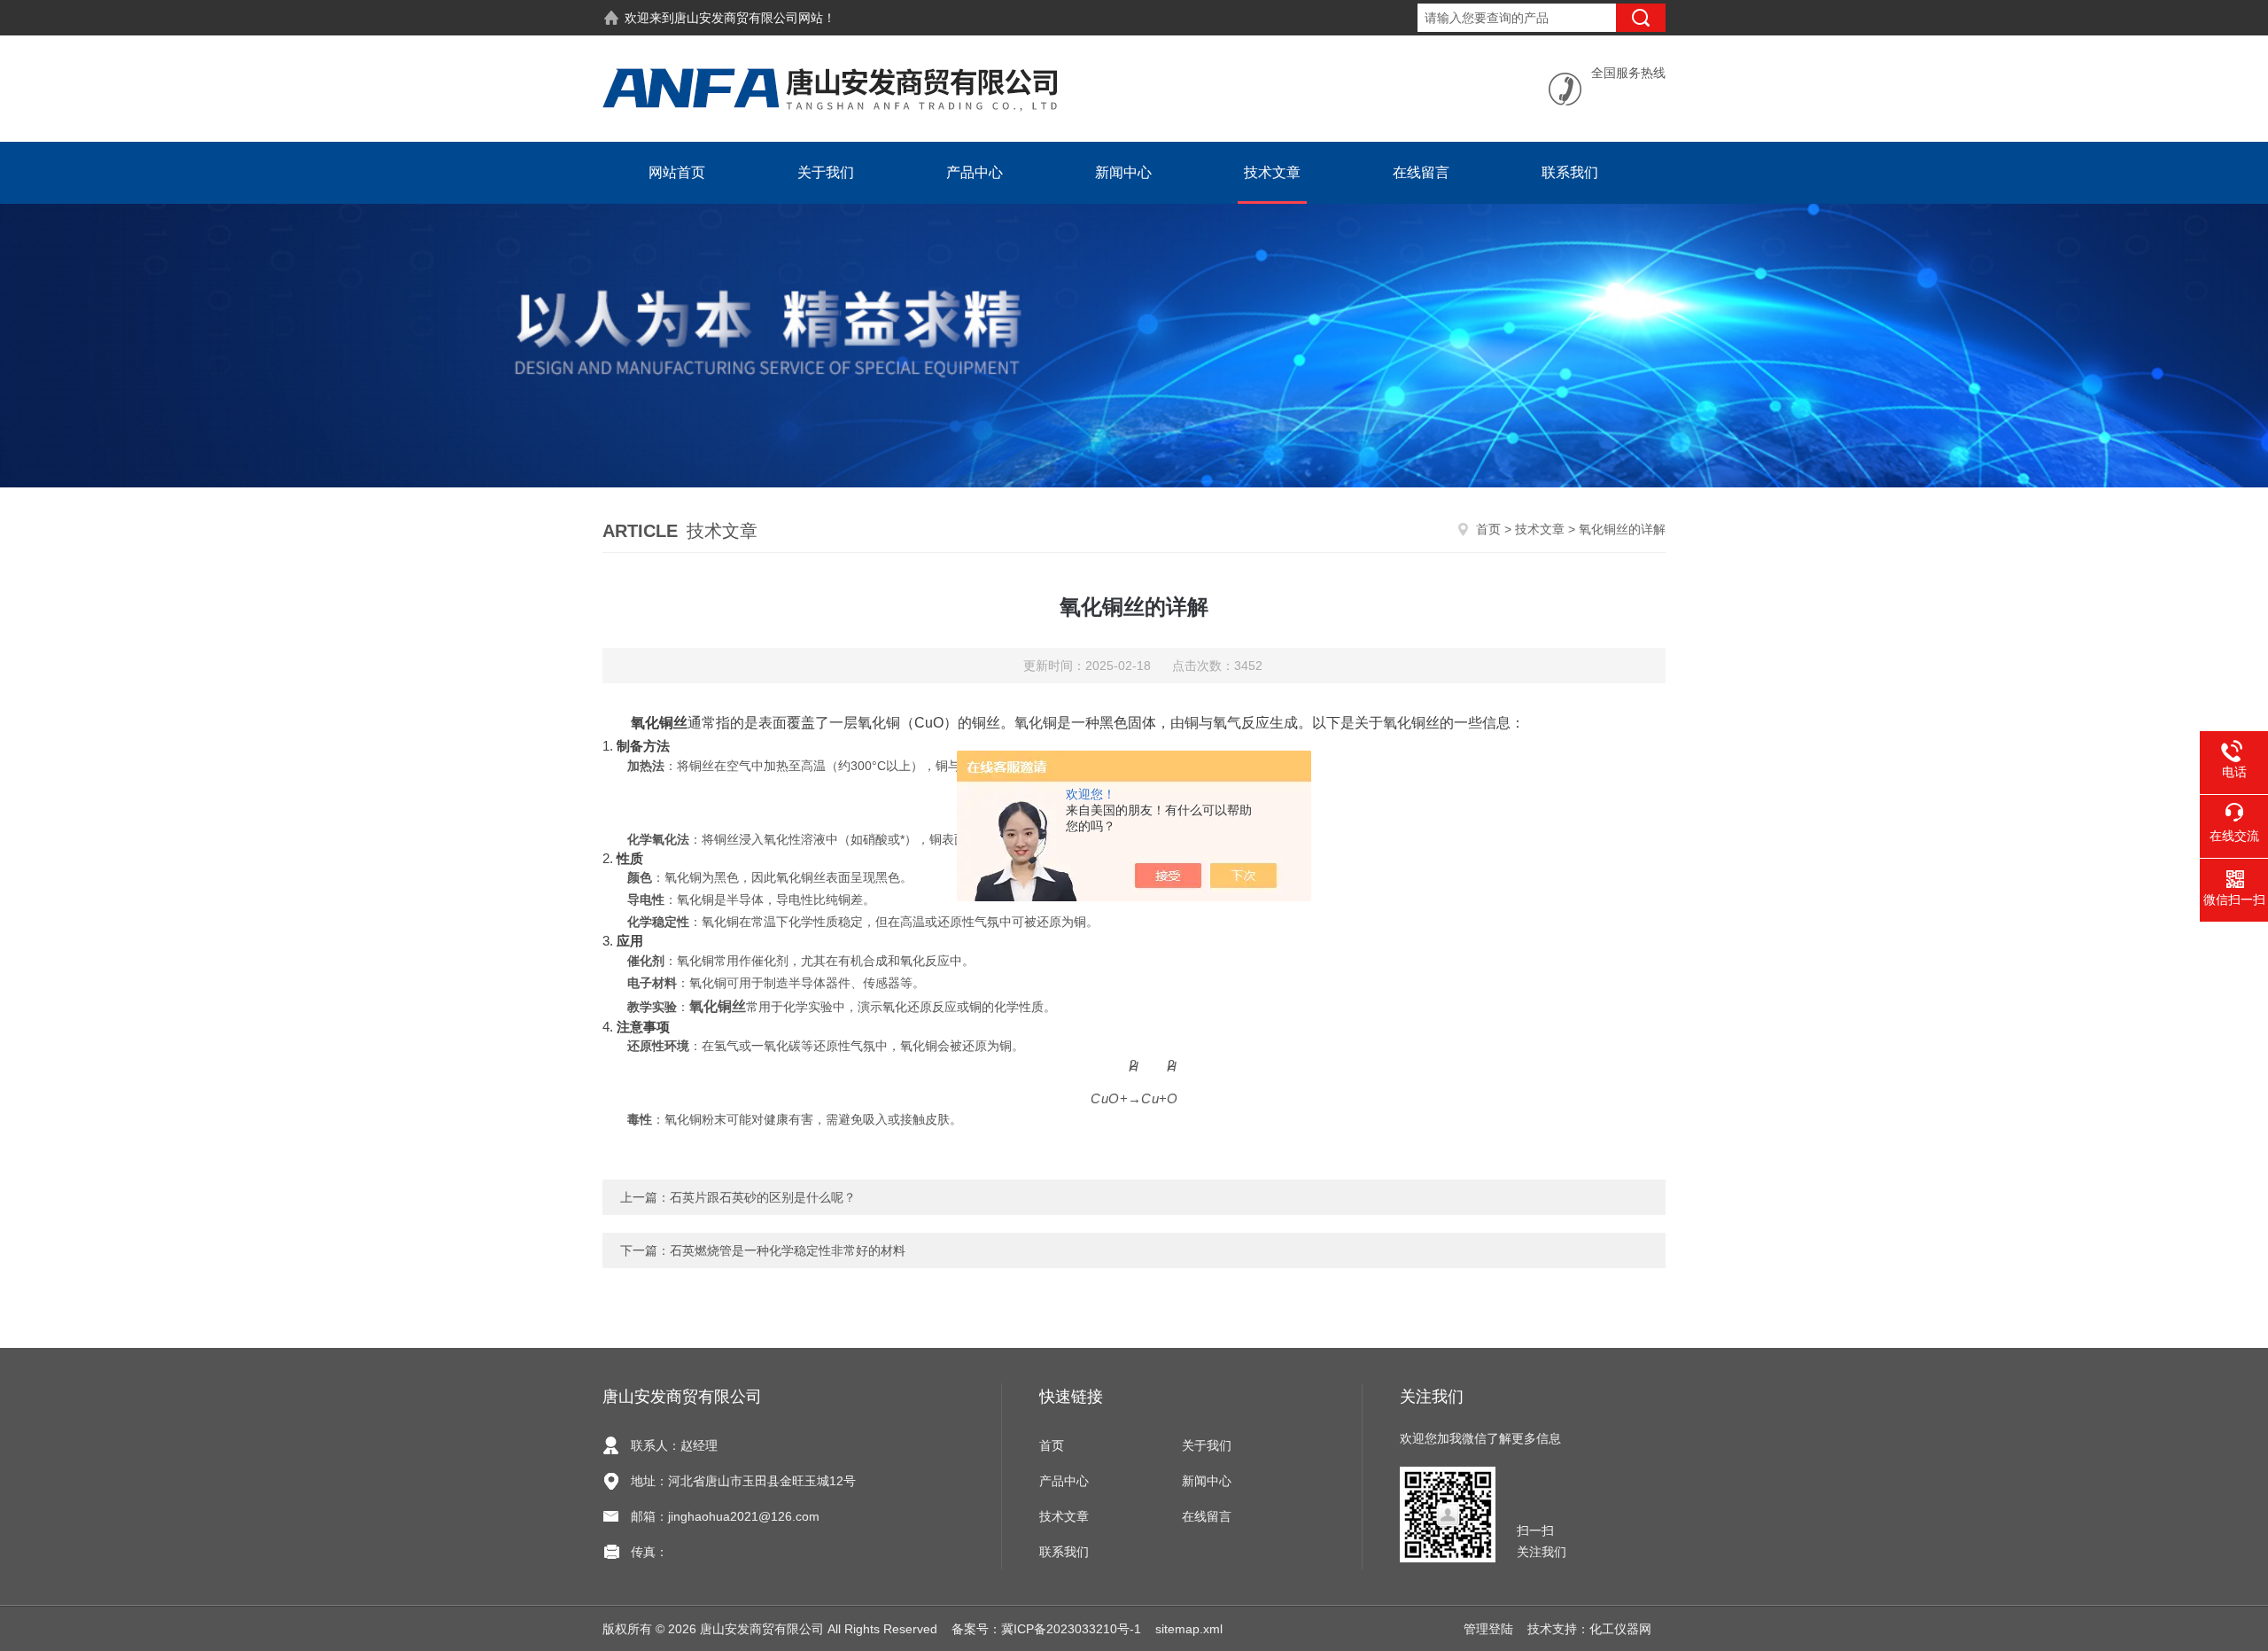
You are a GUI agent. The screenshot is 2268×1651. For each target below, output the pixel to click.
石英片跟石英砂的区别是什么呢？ (763, 1197)
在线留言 (1421, 172)
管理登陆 (1488, 1629)
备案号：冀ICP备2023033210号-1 (1046, 1629)
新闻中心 (1123, 172)
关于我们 (826, 172)
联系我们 (1570, 172)
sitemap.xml (1189, 1629)
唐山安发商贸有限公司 (736, 18)
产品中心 (975, 172)
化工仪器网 (1620, 1629)
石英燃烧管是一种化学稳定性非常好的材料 (788, 1250)
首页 (1488, 529)
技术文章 (1272, 172)
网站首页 (677, 172)
